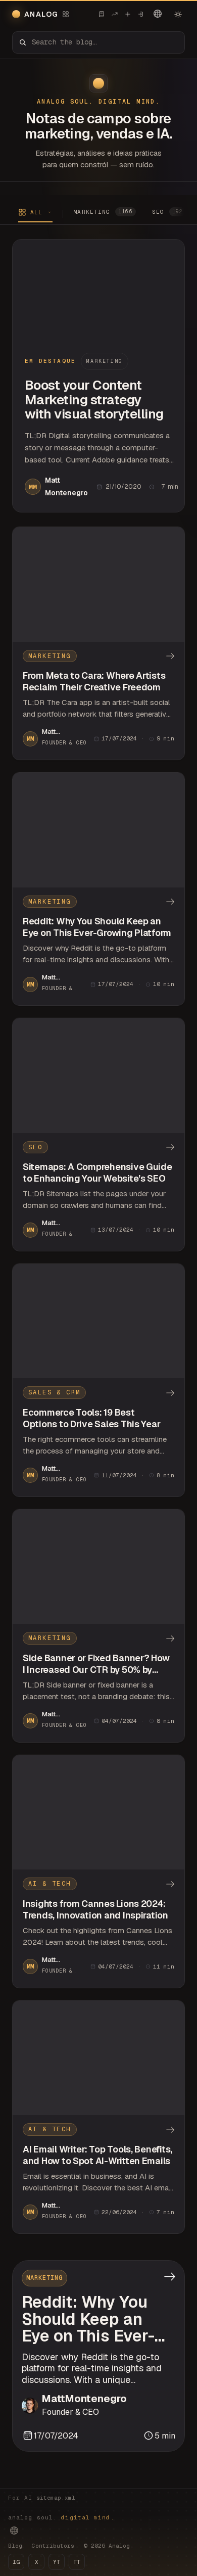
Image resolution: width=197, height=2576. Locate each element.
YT (57, 2562)
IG (16, 2562)
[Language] (158, 14)
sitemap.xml (56, 2498)
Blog (15, 2546)
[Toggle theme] (178, 14)
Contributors (53, 2546)
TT (77, 2562)
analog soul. (61, 2517)
